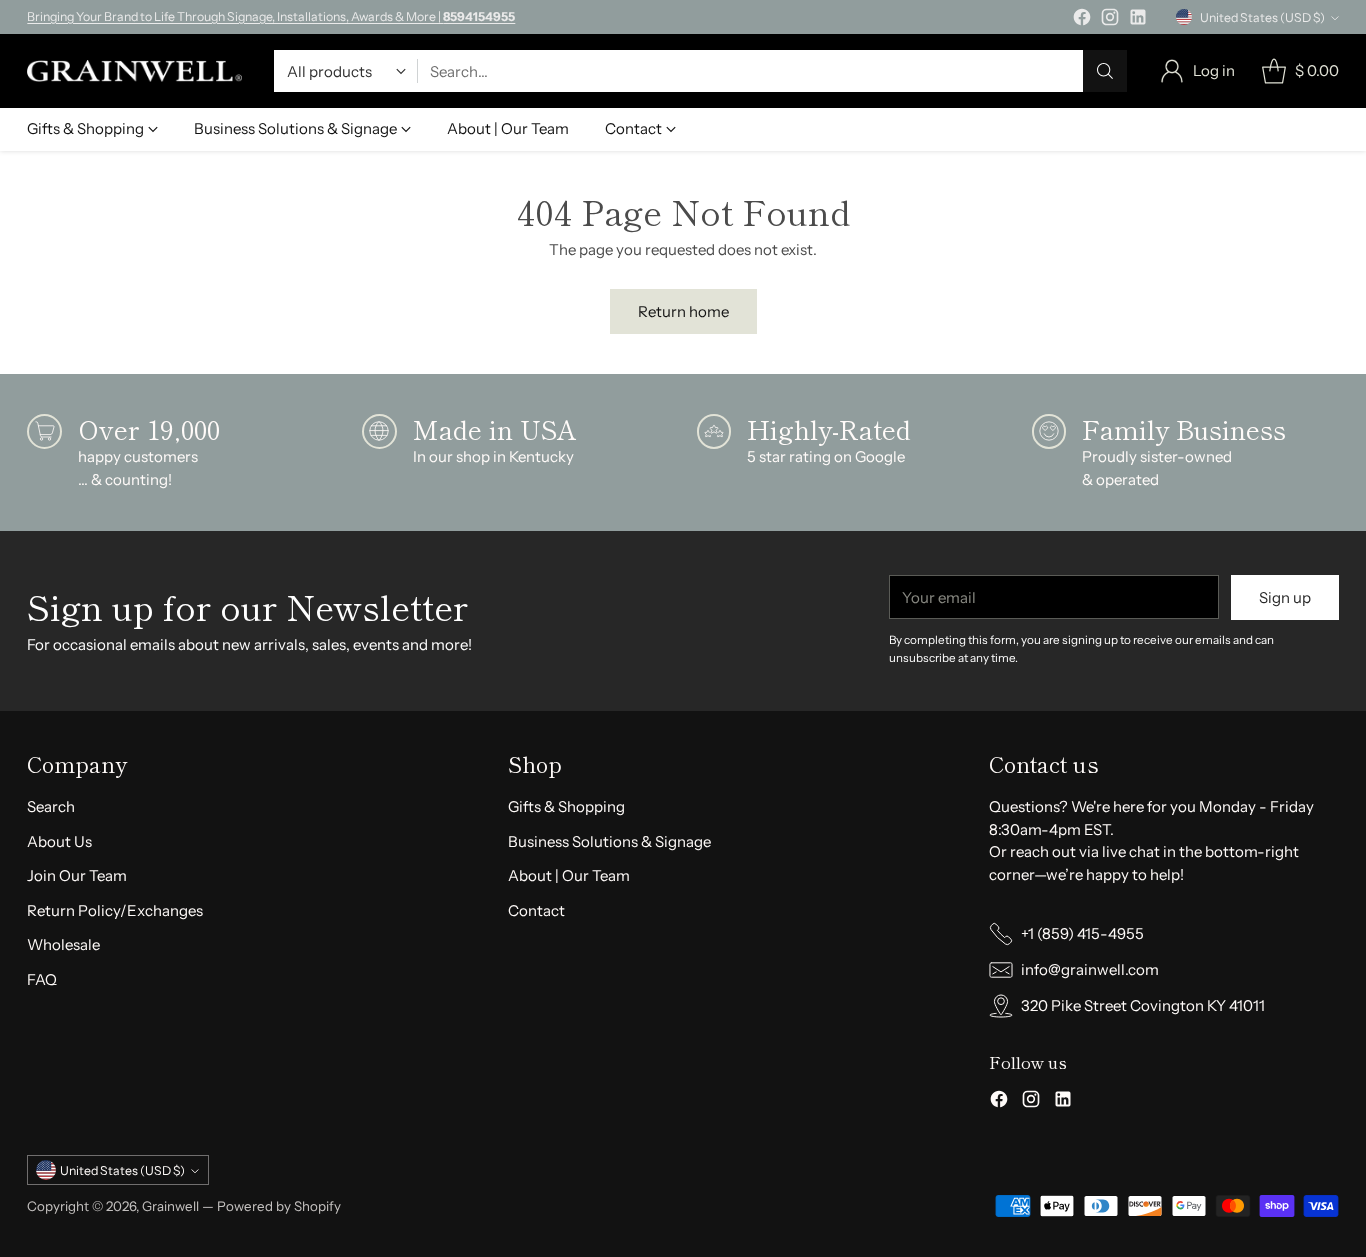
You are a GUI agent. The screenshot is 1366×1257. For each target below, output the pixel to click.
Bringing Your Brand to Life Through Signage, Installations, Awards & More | (271, 16)
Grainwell (172, 1206)
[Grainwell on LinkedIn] (1138, 20)
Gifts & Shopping (566, 806)
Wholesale (63, 944)
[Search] (1105, 71)
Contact (536, 910)
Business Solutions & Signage (609, 841)
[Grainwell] (134, 71)
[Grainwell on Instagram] (1110, 20)
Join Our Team (77, 875)
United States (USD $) (1262, 17)
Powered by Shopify (279, 1206)
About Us (59, 841)
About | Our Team (569, 875)
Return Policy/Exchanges (115, 910)
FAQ (42, 979)
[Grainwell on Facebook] (1082, 20)
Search (51, 806)
